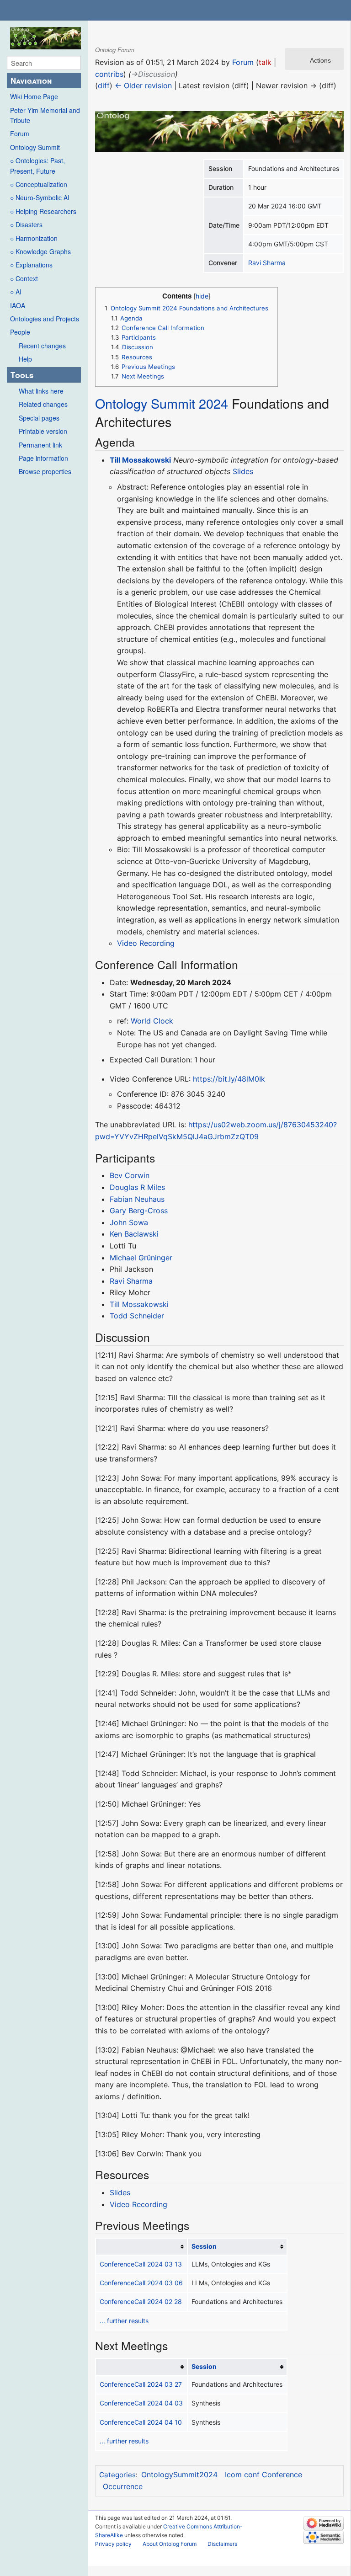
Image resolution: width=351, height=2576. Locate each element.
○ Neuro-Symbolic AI (40, 197)
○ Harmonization (34, 238)
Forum (20, 133)
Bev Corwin (130, 1175)
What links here (41, 391)
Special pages (39, 418)
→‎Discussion (153, 74)
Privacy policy (113, 2544)
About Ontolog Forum (170, 2544)
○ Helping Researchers (43, 211)
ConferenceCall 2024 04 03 (141, 2403)
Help (25, 359)
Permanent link (40, 445)
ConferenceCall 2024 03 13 (141, 2264)
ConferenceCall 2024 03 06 (141, 2283)
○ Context (24, 278)
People (20, 332)
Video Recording (146, 943)
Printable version (43, 431)
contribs (109, 74)
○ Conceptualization (39, 184)
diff (104, 85)
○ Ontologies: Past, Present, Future (37, 165)
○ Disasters (26, 224)
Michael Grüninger (141, 1258)
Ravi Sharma (267, 263)
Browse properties (45, 471)
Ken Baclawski (134, 1234)
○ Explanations (31, 265)
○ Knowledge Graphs (40, 251)
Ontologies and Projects (45, 319)
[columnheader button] (141, 2247)
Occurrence (123, 2486)
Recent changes (42, 346)
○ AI (16, 292)
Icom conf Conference (263, 2475)
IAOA (18, 305)
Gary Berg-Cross (139, 1211)
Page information (43, 458)
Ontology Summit (35, 147)
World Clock (152, 1021)
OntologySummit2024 (179, 2475)
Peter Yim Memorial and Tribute (45, 115)
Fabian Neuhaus (137, 1199)
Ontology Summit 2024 (162, 403)
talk (265, 62)
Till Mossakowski (140, 460)
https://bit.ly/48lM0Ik (229, 1079)
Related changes (43, 404)
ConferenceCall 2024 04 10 (141, 2422)
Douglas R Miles (137, 1187)
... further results (124, 2321)
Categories (117, 2475)
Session (204, 2246)
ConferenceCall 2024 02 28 (141, 2301)
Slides (243, 471)
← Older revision (143, 85)
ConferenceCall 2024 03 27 (141, 2384)
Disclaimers (222, 2544)
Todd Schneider (137, 1316)
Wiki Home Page (34, 96)
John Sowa (129, 1222)
